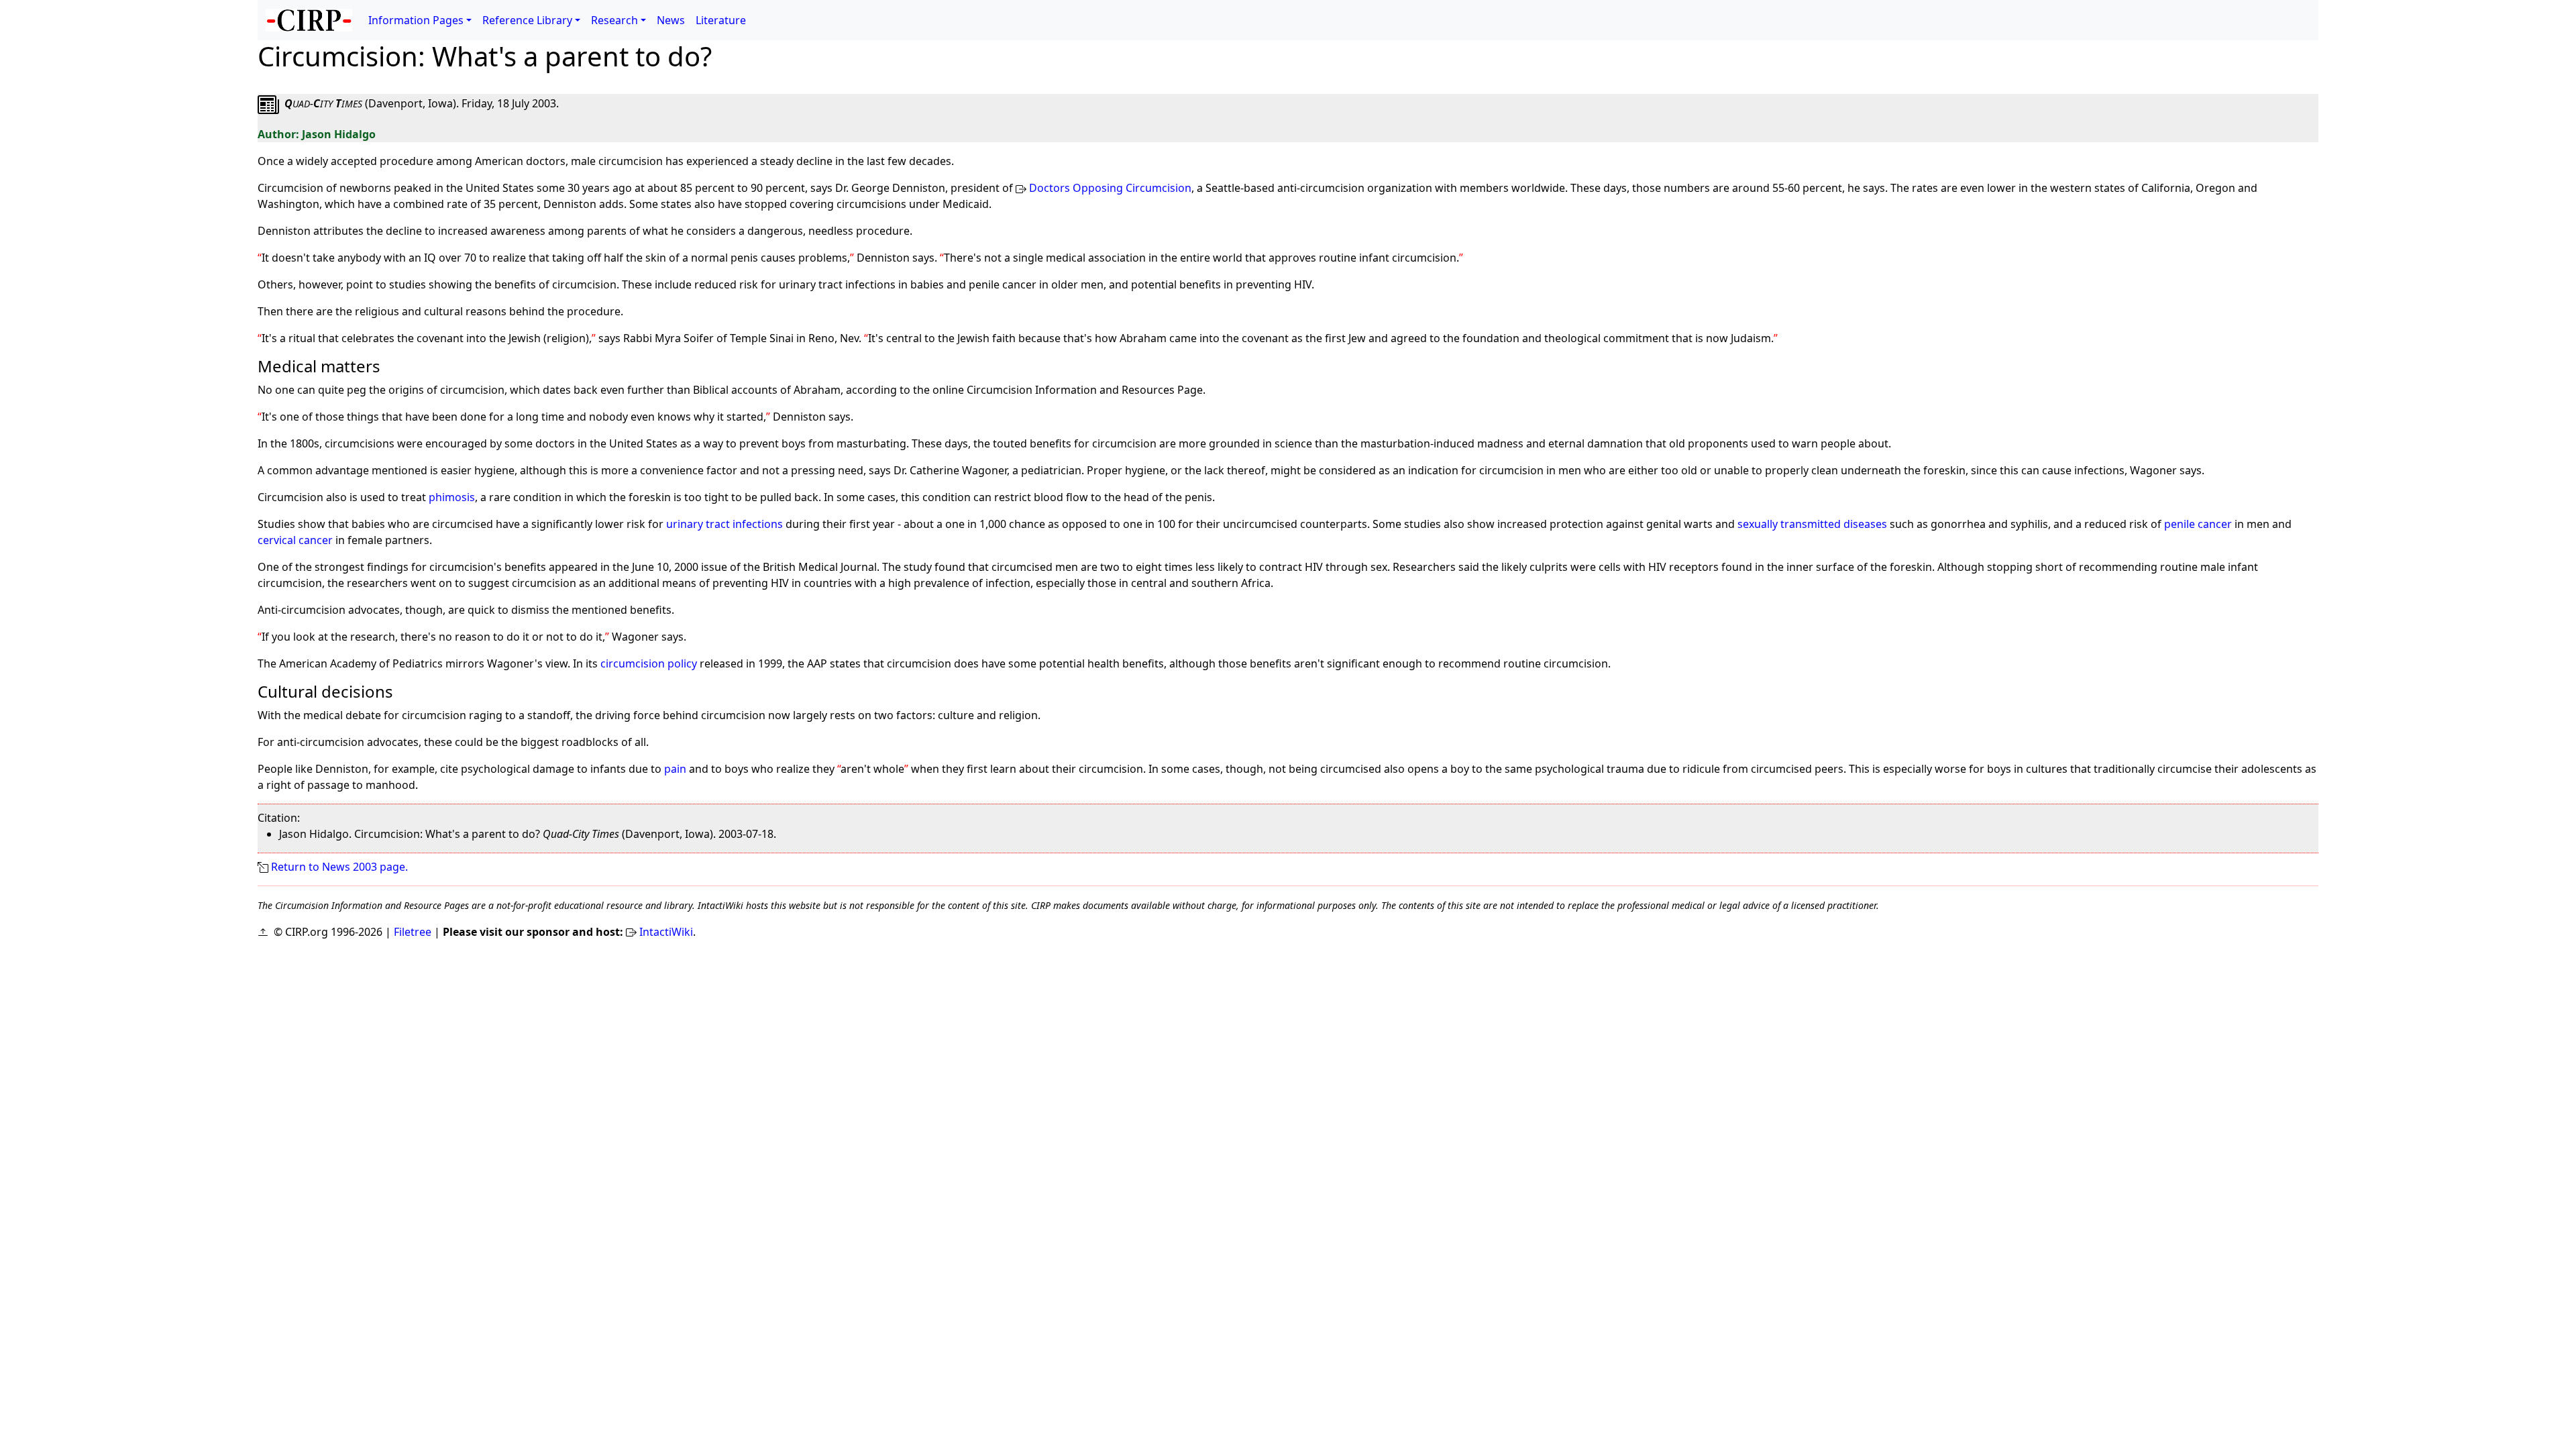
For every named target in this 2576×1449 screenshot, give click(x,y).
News (671, 20)
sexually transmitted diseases (1812, 524)
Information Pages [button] (416, 20)
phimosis (452, 497)
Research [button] (614, 20)
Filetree (413, 932)
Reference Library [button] (527, 20)
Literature (721, 20)
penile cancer (2198, 524)
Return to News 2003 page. (339, 867)
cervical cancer (295, 540)
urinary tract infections (724, 524)
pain (675, 769)
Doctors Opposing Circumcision (1110, 188)
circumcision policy (649, 663)
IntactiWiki (666, 932)
